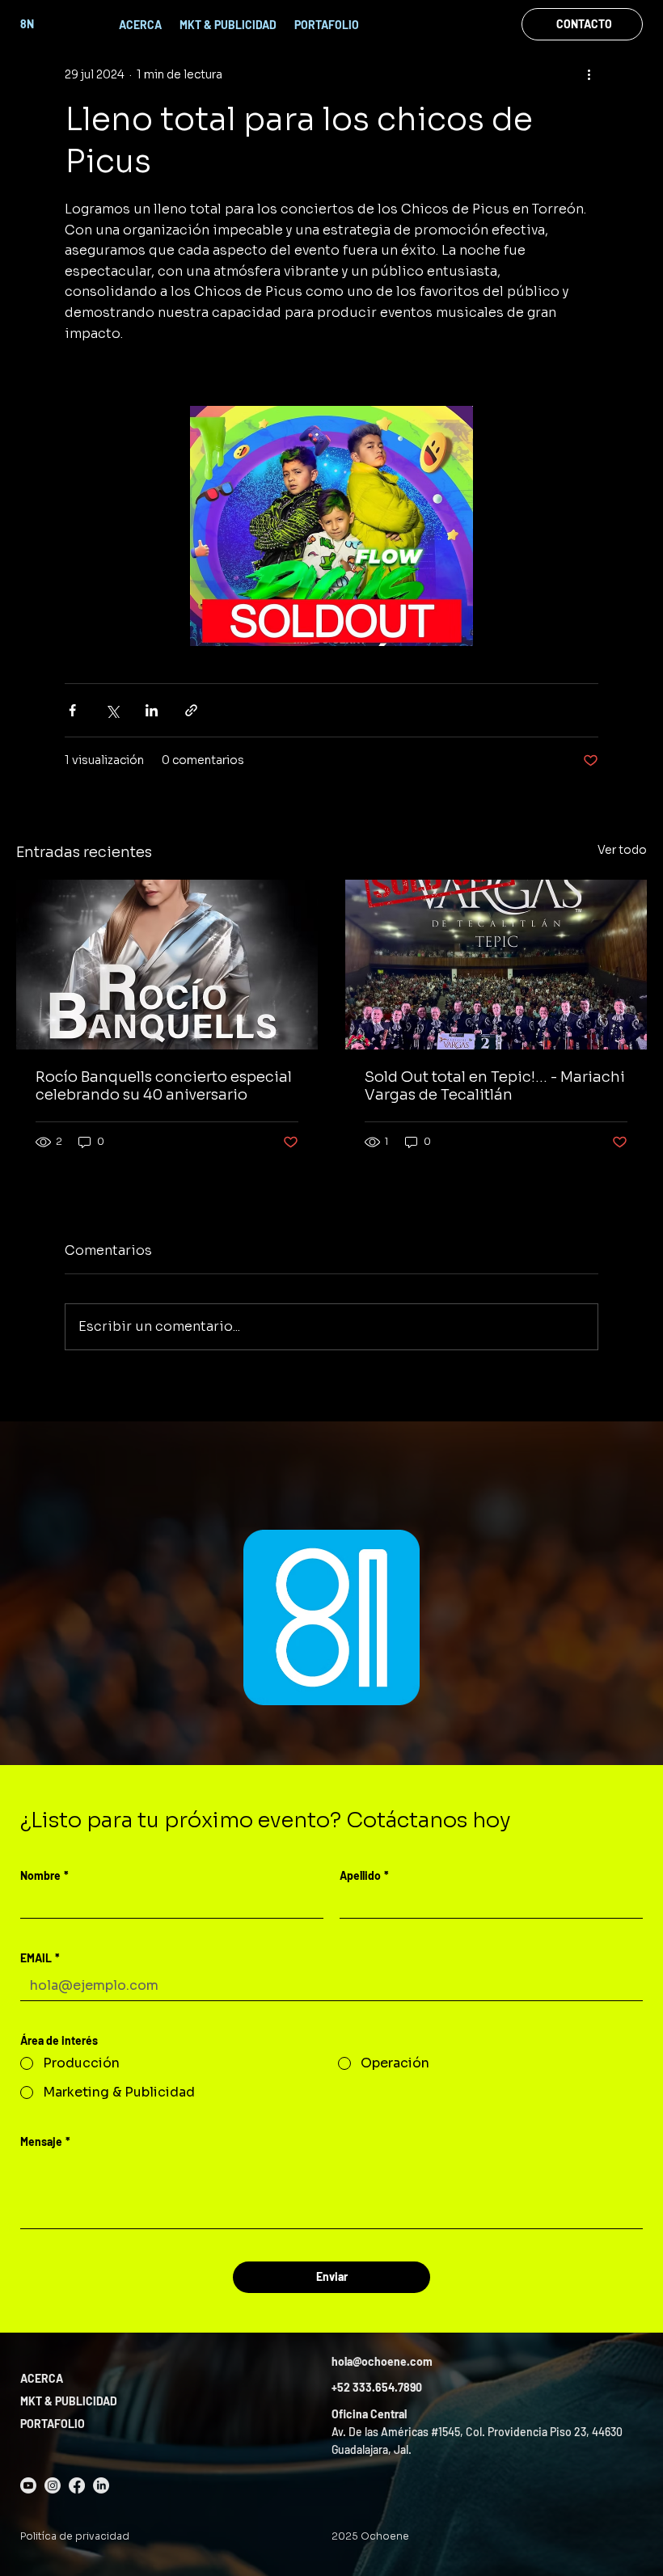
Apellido (364, 1875)
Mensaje (45, 2141)
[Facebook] (77, 2485)
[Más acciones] (589, 74)
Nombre (44, 1875)
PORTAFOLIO (53, 2424)
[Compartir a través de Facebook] (72, 710)
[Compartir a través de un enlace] (191, 710)
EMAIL (40, 1958)
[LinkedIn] (101, 2485)
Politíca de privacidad (75, 2536)
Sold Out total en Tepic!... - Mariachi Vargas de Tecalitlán (495, 1086)
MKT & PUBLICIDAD (69, 2401)
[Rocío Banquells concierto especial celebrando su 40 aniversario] (167, 965)
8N (27, 24)
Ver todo (622, 850)
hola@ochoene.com (382, 2361)
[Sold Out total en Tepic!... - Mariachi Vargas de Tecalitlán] (496, 965)
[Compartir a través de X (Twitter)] (112, 710)
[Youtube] (28, 2485)
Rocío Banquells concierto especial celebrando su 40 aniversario (164, 1086)
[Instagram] (53, 2485)
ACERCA (42, 2378)
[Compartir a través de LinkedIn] (152, 710)
